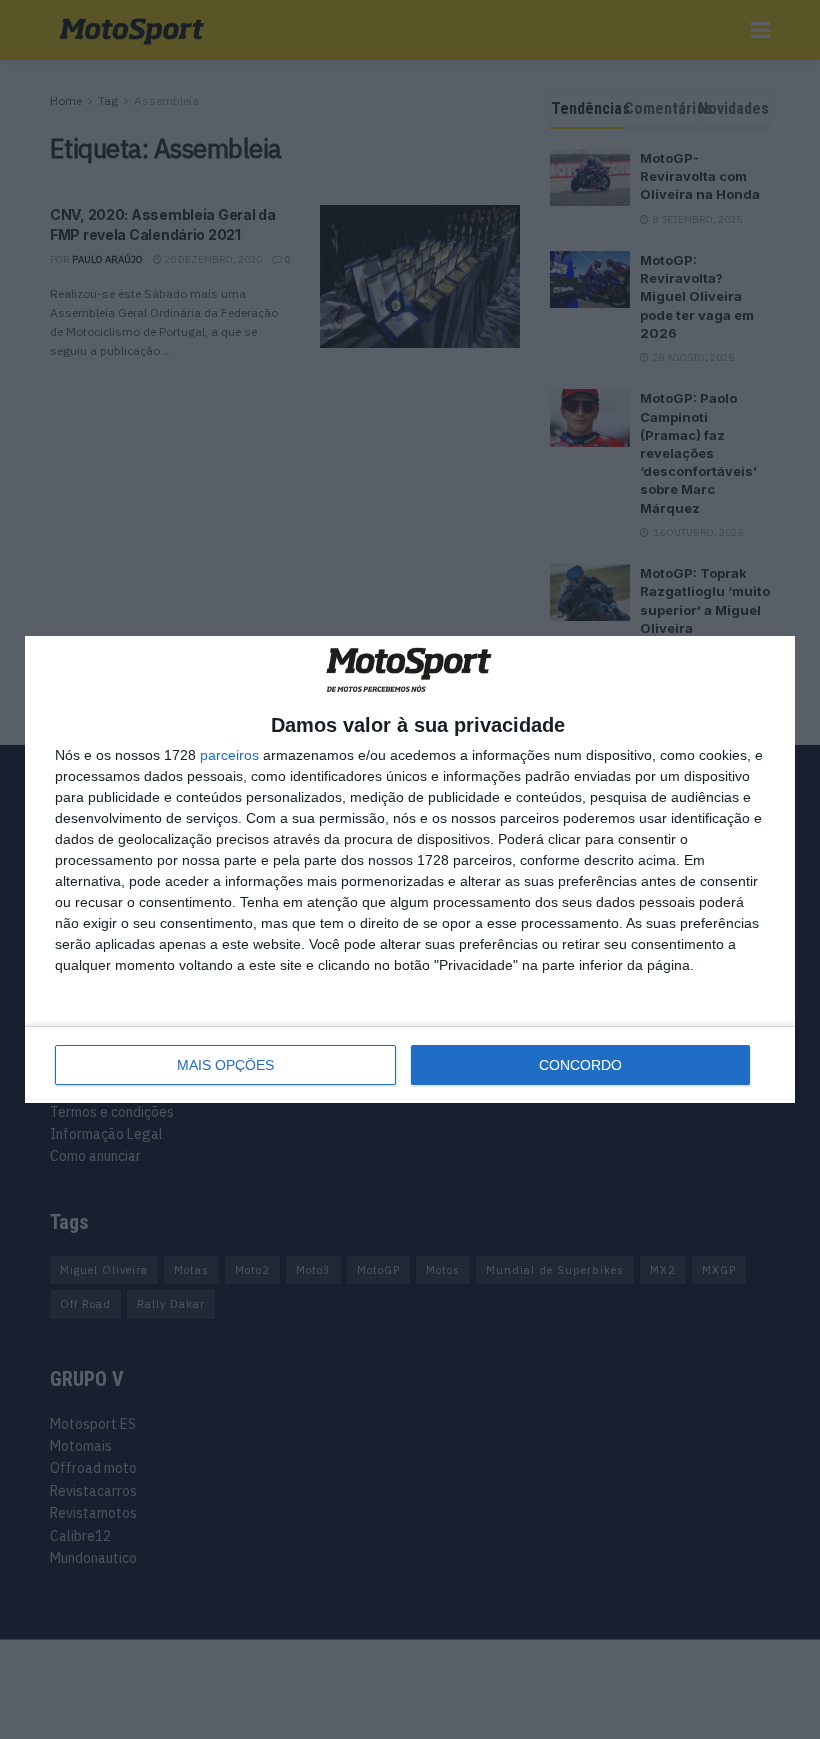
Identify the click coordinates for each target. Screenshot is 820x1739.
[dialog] (410, 869)
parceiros (229, 755)
